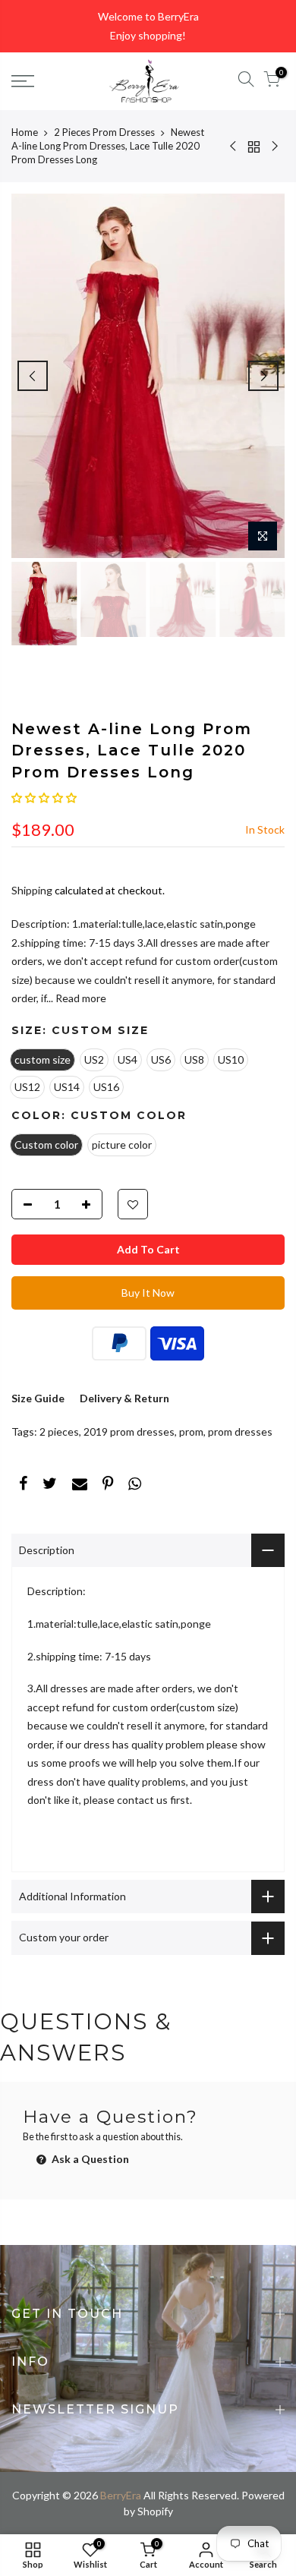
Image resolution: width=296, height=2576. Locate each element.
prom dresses (240, 1431)
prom (191, 1431)
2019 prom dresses (129, 1431)
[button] (44, 798)
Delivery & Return (124, 1398)
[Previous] (33, 376)
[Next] (263, 376)
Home (25, 132)
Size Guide (38, 1398)
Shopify (155, 2511)
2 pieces (59, 1431)
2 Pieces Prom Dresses (104, 132)
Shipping (32, 890)
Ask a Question (89, 2159)
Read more (80, 998)
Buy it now (148, 1293)
